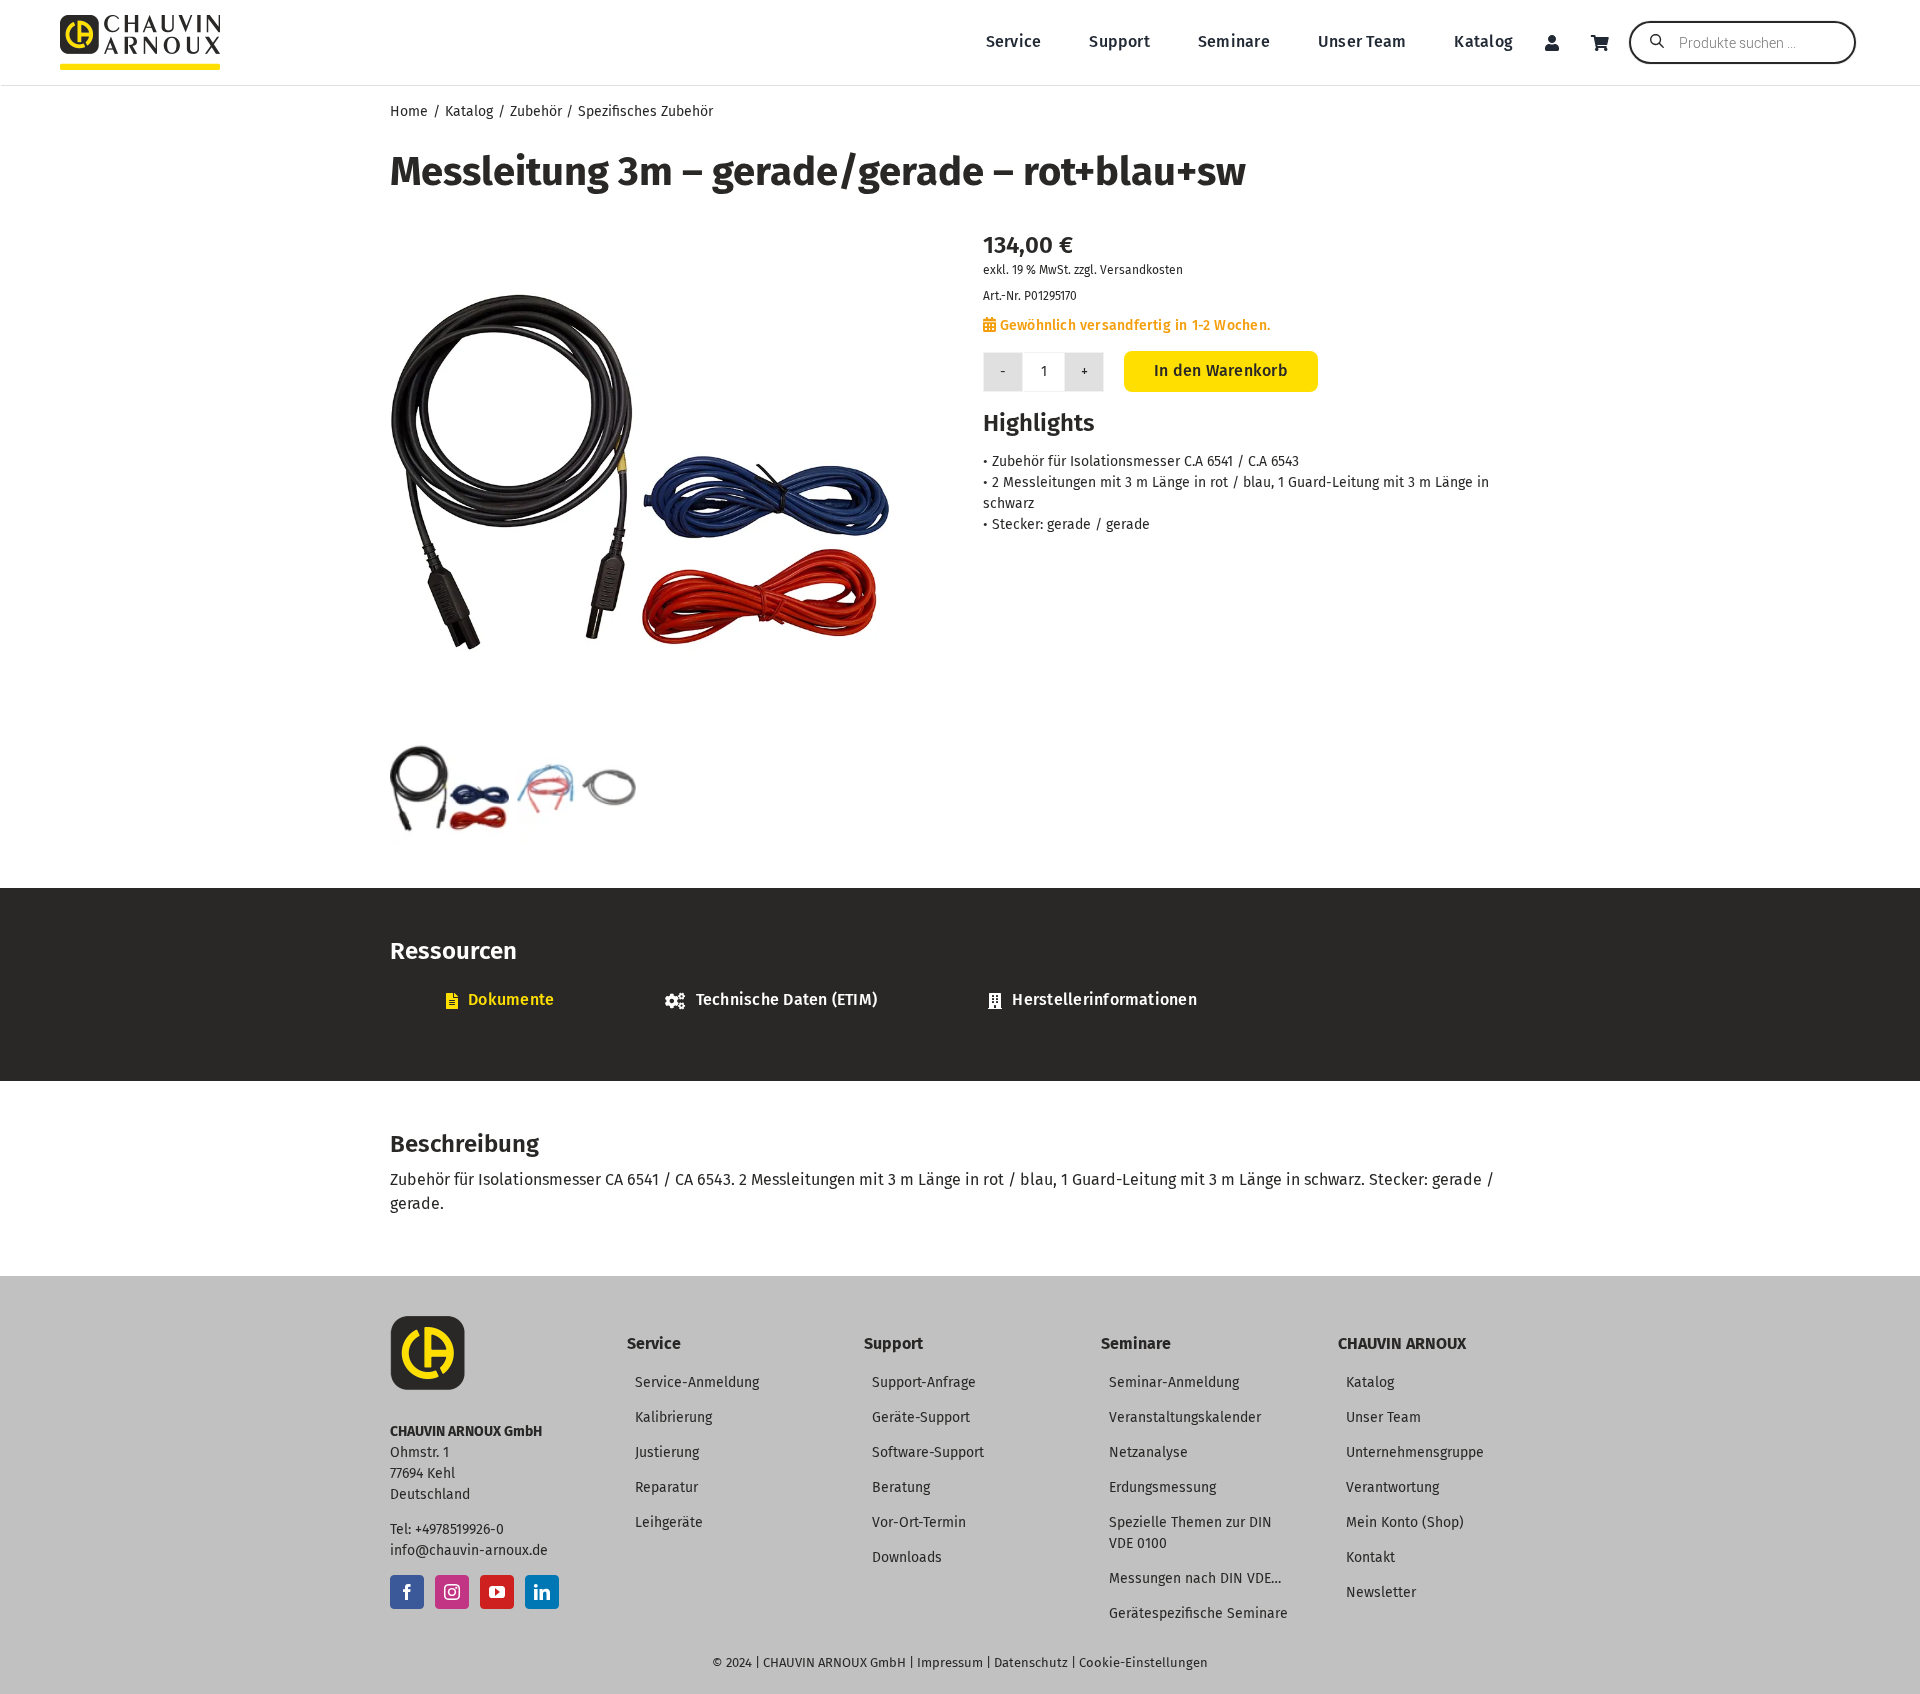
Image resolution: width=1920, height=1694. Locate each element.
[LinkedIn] (542, 1592)
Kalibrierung (673, 1417)
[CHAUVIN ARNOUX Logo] (140, 22)
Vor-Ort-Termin (919, 1522)
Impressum (950, 1662)
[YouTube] (497, 1592)
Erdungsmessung (1162, 1487)
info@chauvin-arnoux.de (469, 1550)
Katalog (1370, 1382)
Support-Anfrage (924, 1382)
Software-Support (928, 1452)
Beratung (901, 1487)
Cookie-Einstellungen (1143, 1662)
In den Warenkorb (1221, 370)
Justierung (667, 1452)
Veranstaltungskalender (1185, 1417)
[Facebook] (407, 1592)
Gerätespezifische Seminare (1198, 1613)
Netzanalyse (1148, 1452)
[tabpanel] (960, 1033)
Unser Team (1383, 1417)
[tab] (500, 1000)
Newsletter (1381, 1592)
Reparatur (666, 1487)
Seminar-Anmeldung (1174, 1382)
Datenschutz (1031, 1662)
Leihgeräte (669, 1522)
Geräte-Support (921, 1417)
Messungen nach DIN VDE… (1195, 1578)
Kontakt (1370, 1557)
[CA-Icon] (427, 1323)
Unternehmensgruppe (1415, 1452)
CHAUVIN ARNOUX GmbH (834, 1662)
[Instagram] (452, 1592)
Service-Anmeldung (697, 1382)
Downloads (907, 1557)
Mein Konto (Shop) (1405, 1522)
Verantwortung (1392, 1487)
